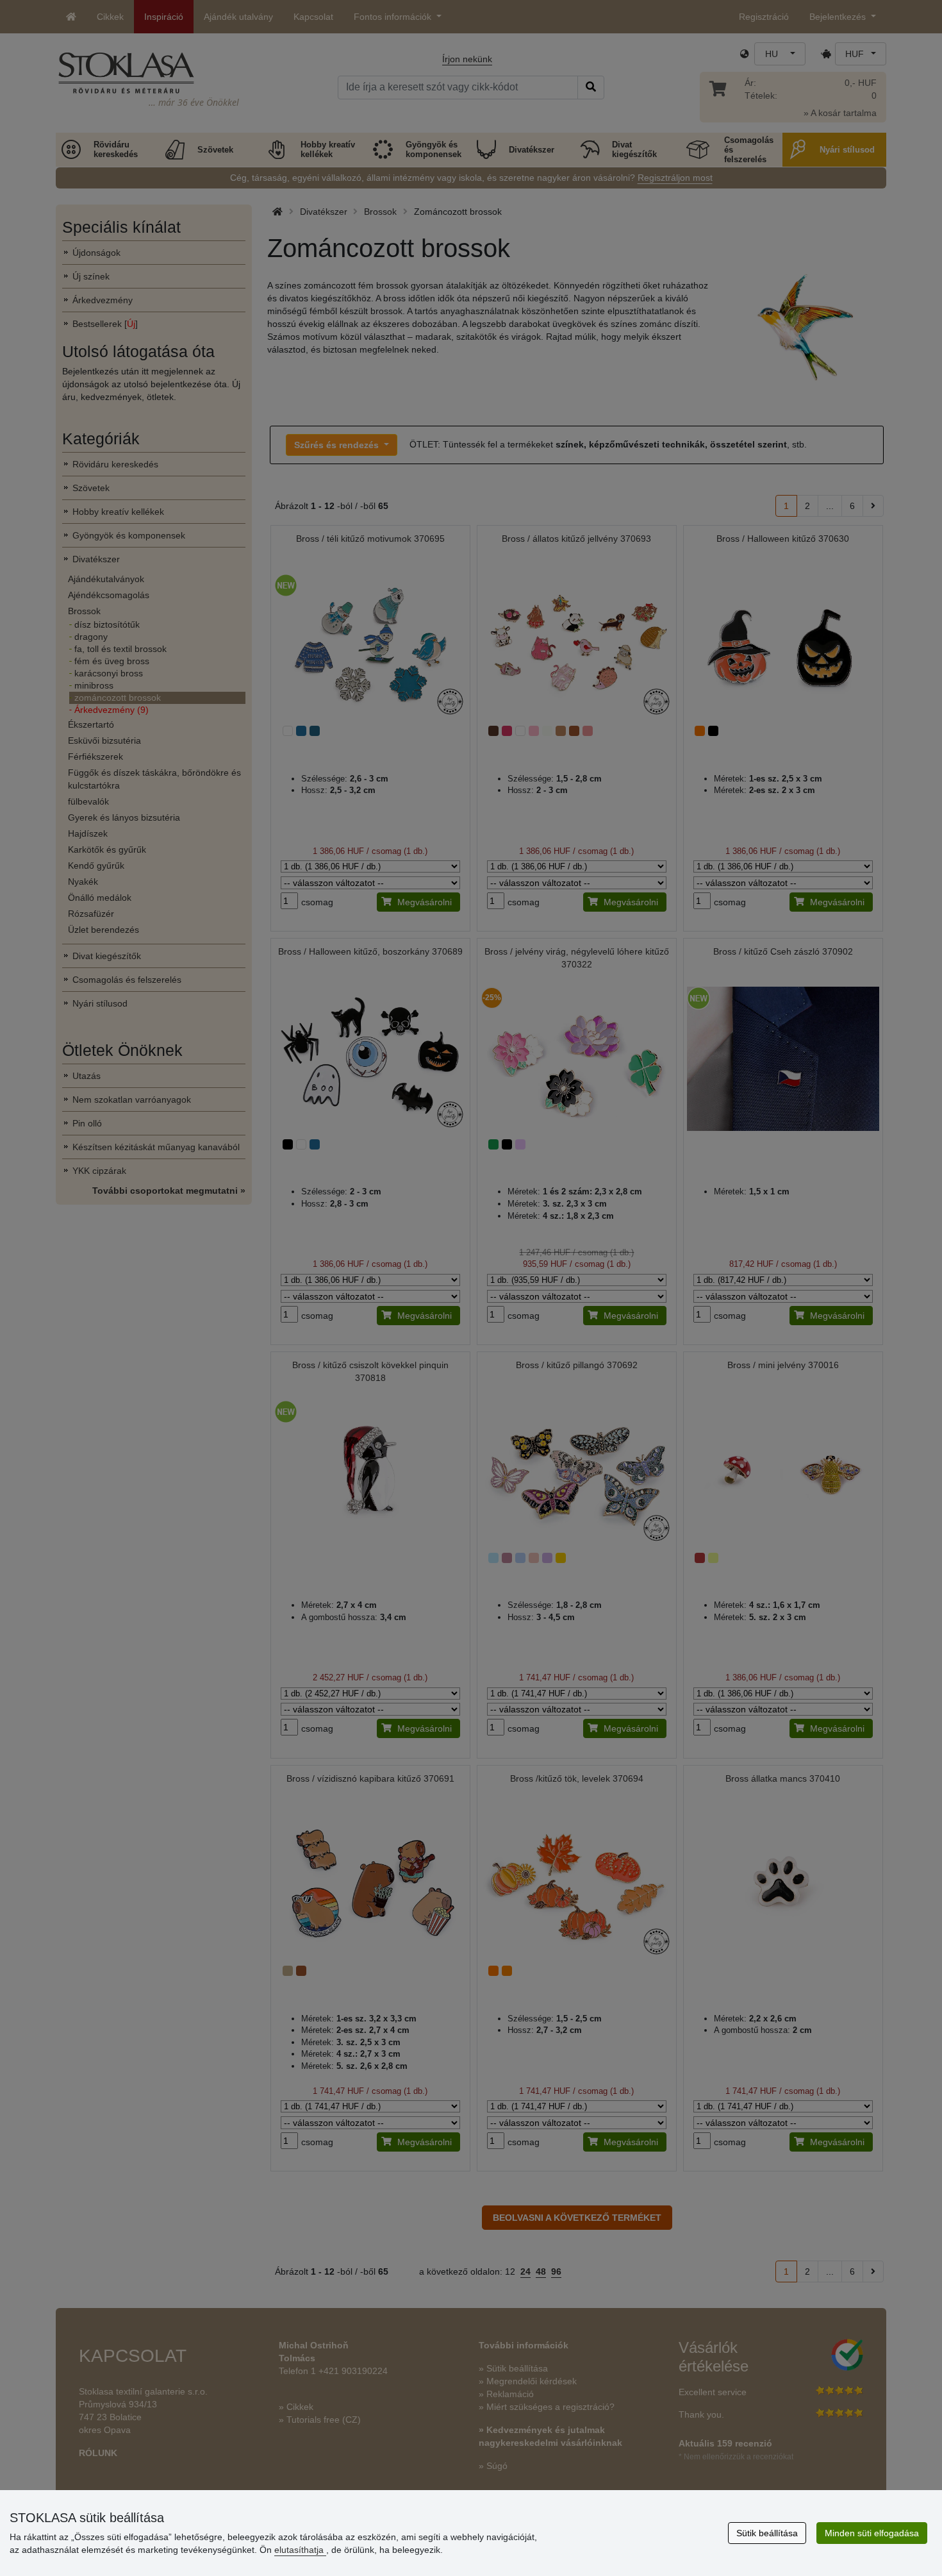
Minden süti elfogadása (872, 2533)
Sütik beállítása (767, 2533)
